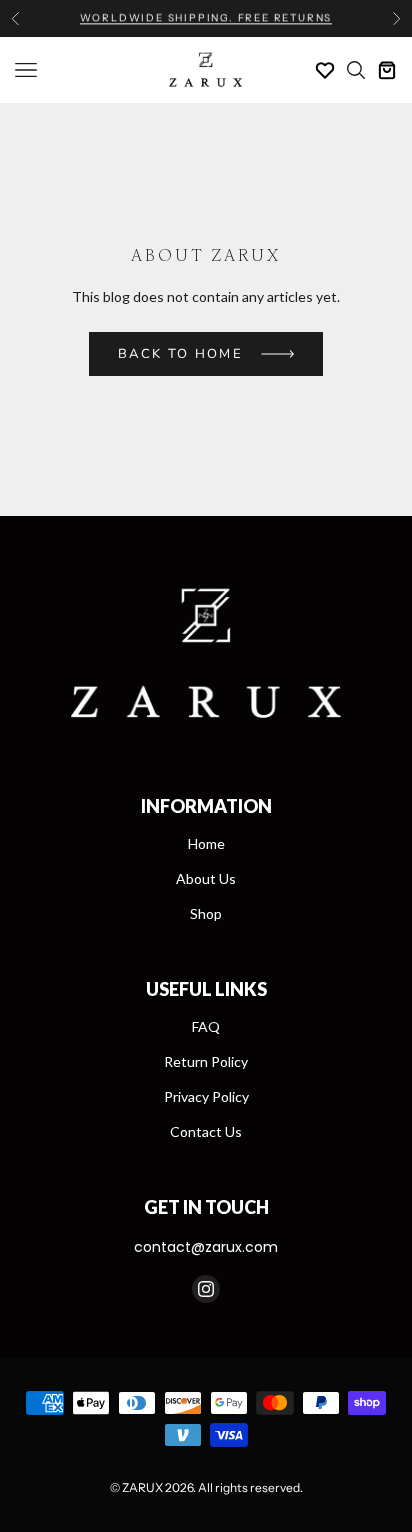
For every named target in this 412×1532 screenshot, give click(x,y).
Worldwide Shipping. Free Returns (206, 17)
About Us (206, 878)
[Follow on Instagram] (206, 1289)
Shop (206, 913)
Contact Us (206, 1131)
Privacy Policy (206, 1096)
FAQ (206, 1026)
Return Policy (206, 1061)
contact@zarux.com (206, 1247)
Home (206, 843)
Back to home (180, 354)
